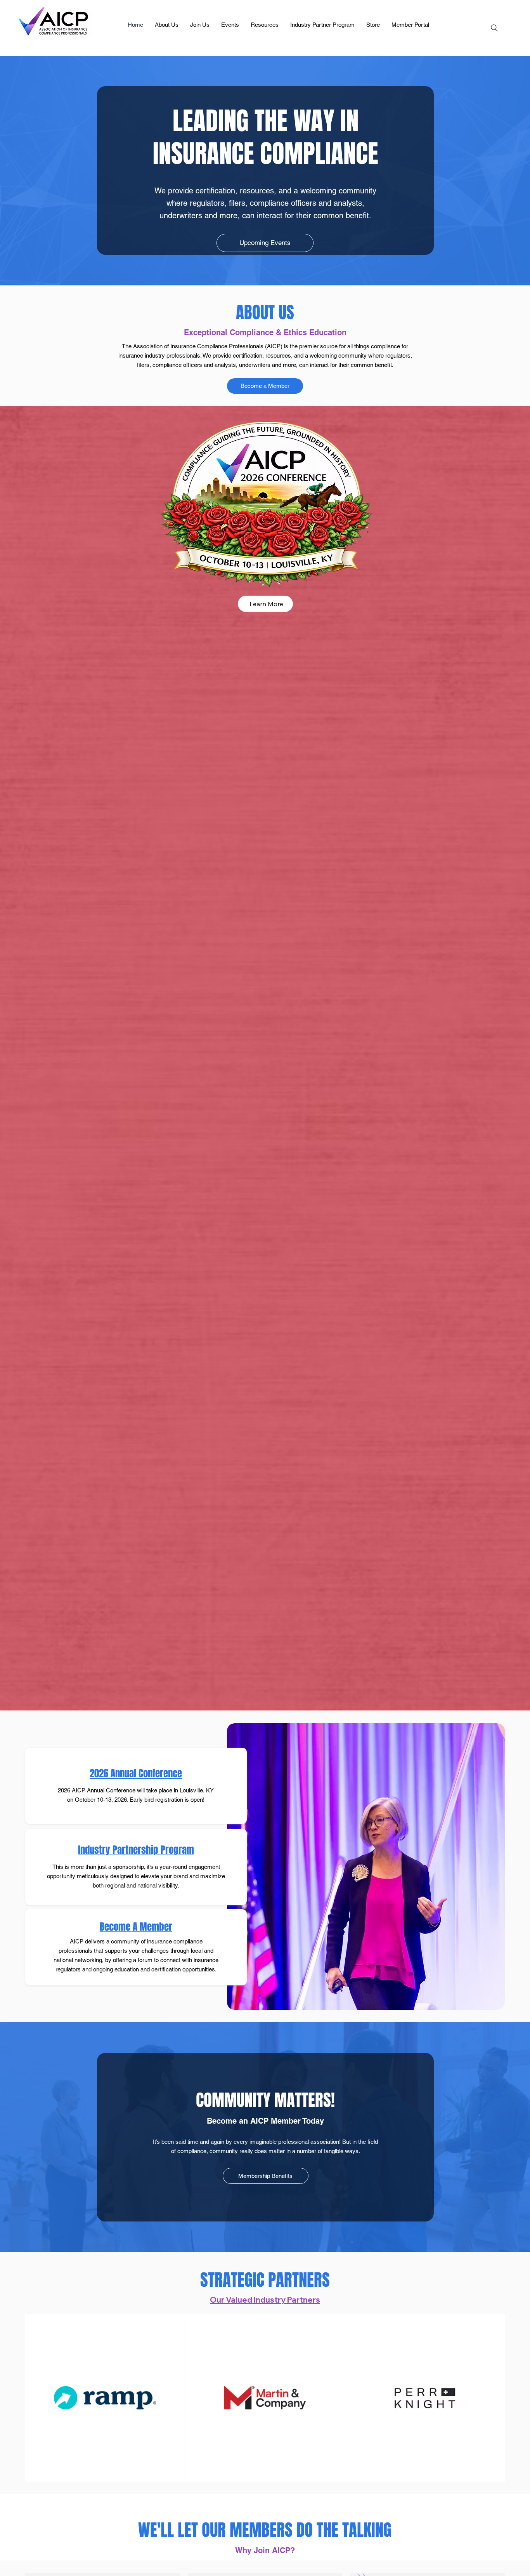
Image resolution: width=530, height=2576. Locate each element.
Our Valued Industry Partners (265, 2300)
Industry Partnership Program (136, 1850)
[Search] (494, 28)
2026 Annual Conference (136, 1773)
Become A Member (136, 1927)
